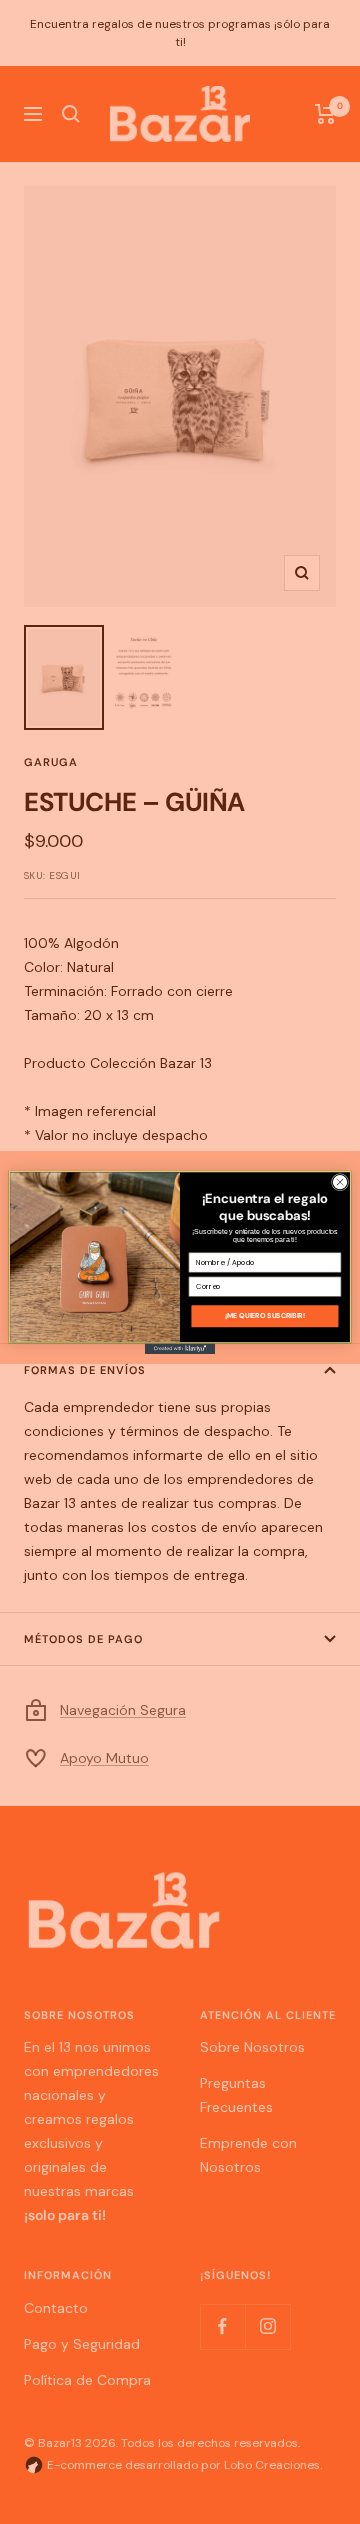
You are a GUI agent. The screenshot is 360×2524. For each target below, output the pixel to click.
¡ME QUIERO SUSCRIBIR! (265, 1315)
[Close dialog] (339, 1181)
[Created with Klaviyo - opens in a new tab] (180, 1348)
